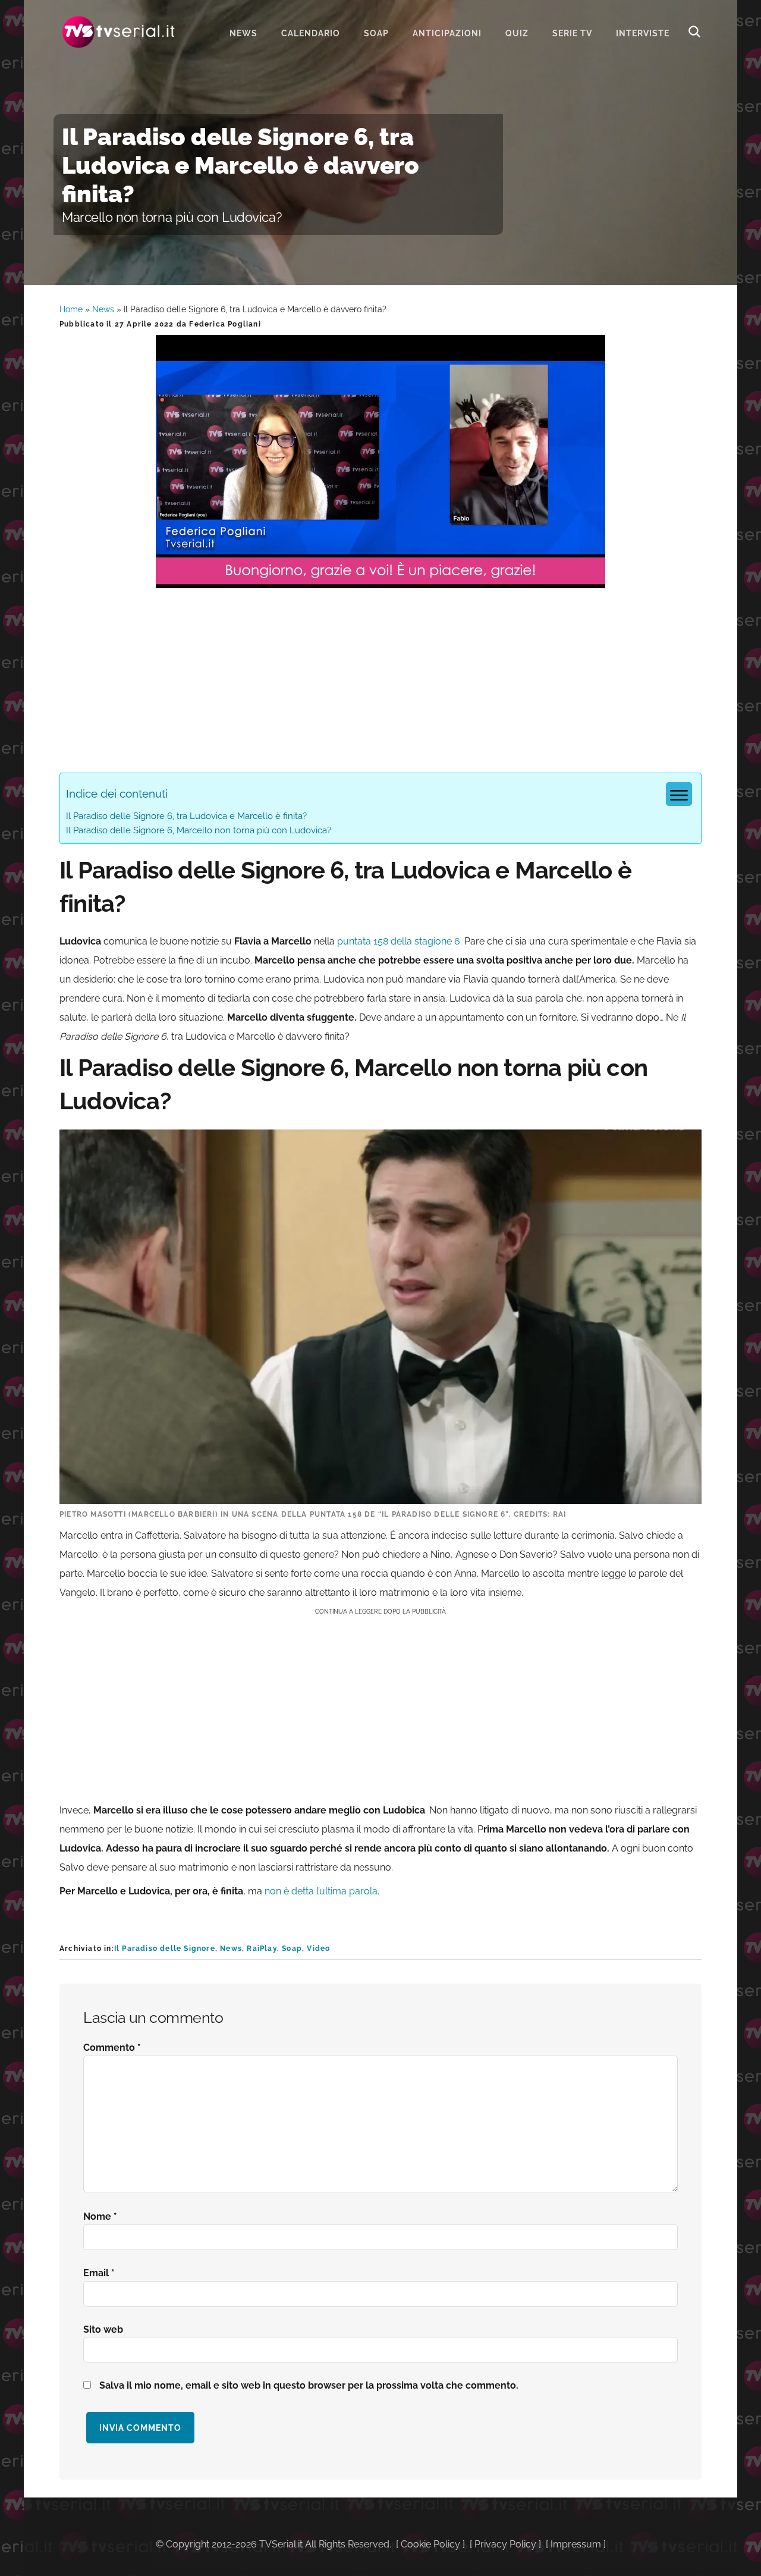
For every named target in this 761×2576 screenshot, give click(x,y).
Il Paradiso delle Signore (165, 1949)
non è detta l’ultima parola (321, 1891)
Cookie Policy (430, 2544)
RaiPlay (262, 1949)
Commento (112, 2048)
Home (71, 309)
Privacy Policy (505, 2544)
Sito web (103, 2329)
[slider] (379, 579)
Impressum (576, 2544)
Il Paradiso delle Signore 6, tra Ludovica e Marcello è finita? (186, 816)
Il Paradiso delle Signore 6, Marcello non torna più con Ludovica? (199, 830)
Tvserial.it (119, 32)
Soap (292, 1949)
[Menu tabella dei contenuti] (679, 794)
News (103, 309)
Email (99, 2273)
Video (318, 1949)
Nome (100, 2216)
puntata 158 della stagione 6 (399, 941)
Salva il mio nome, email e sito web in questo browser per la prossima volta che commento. (309, 2385)
